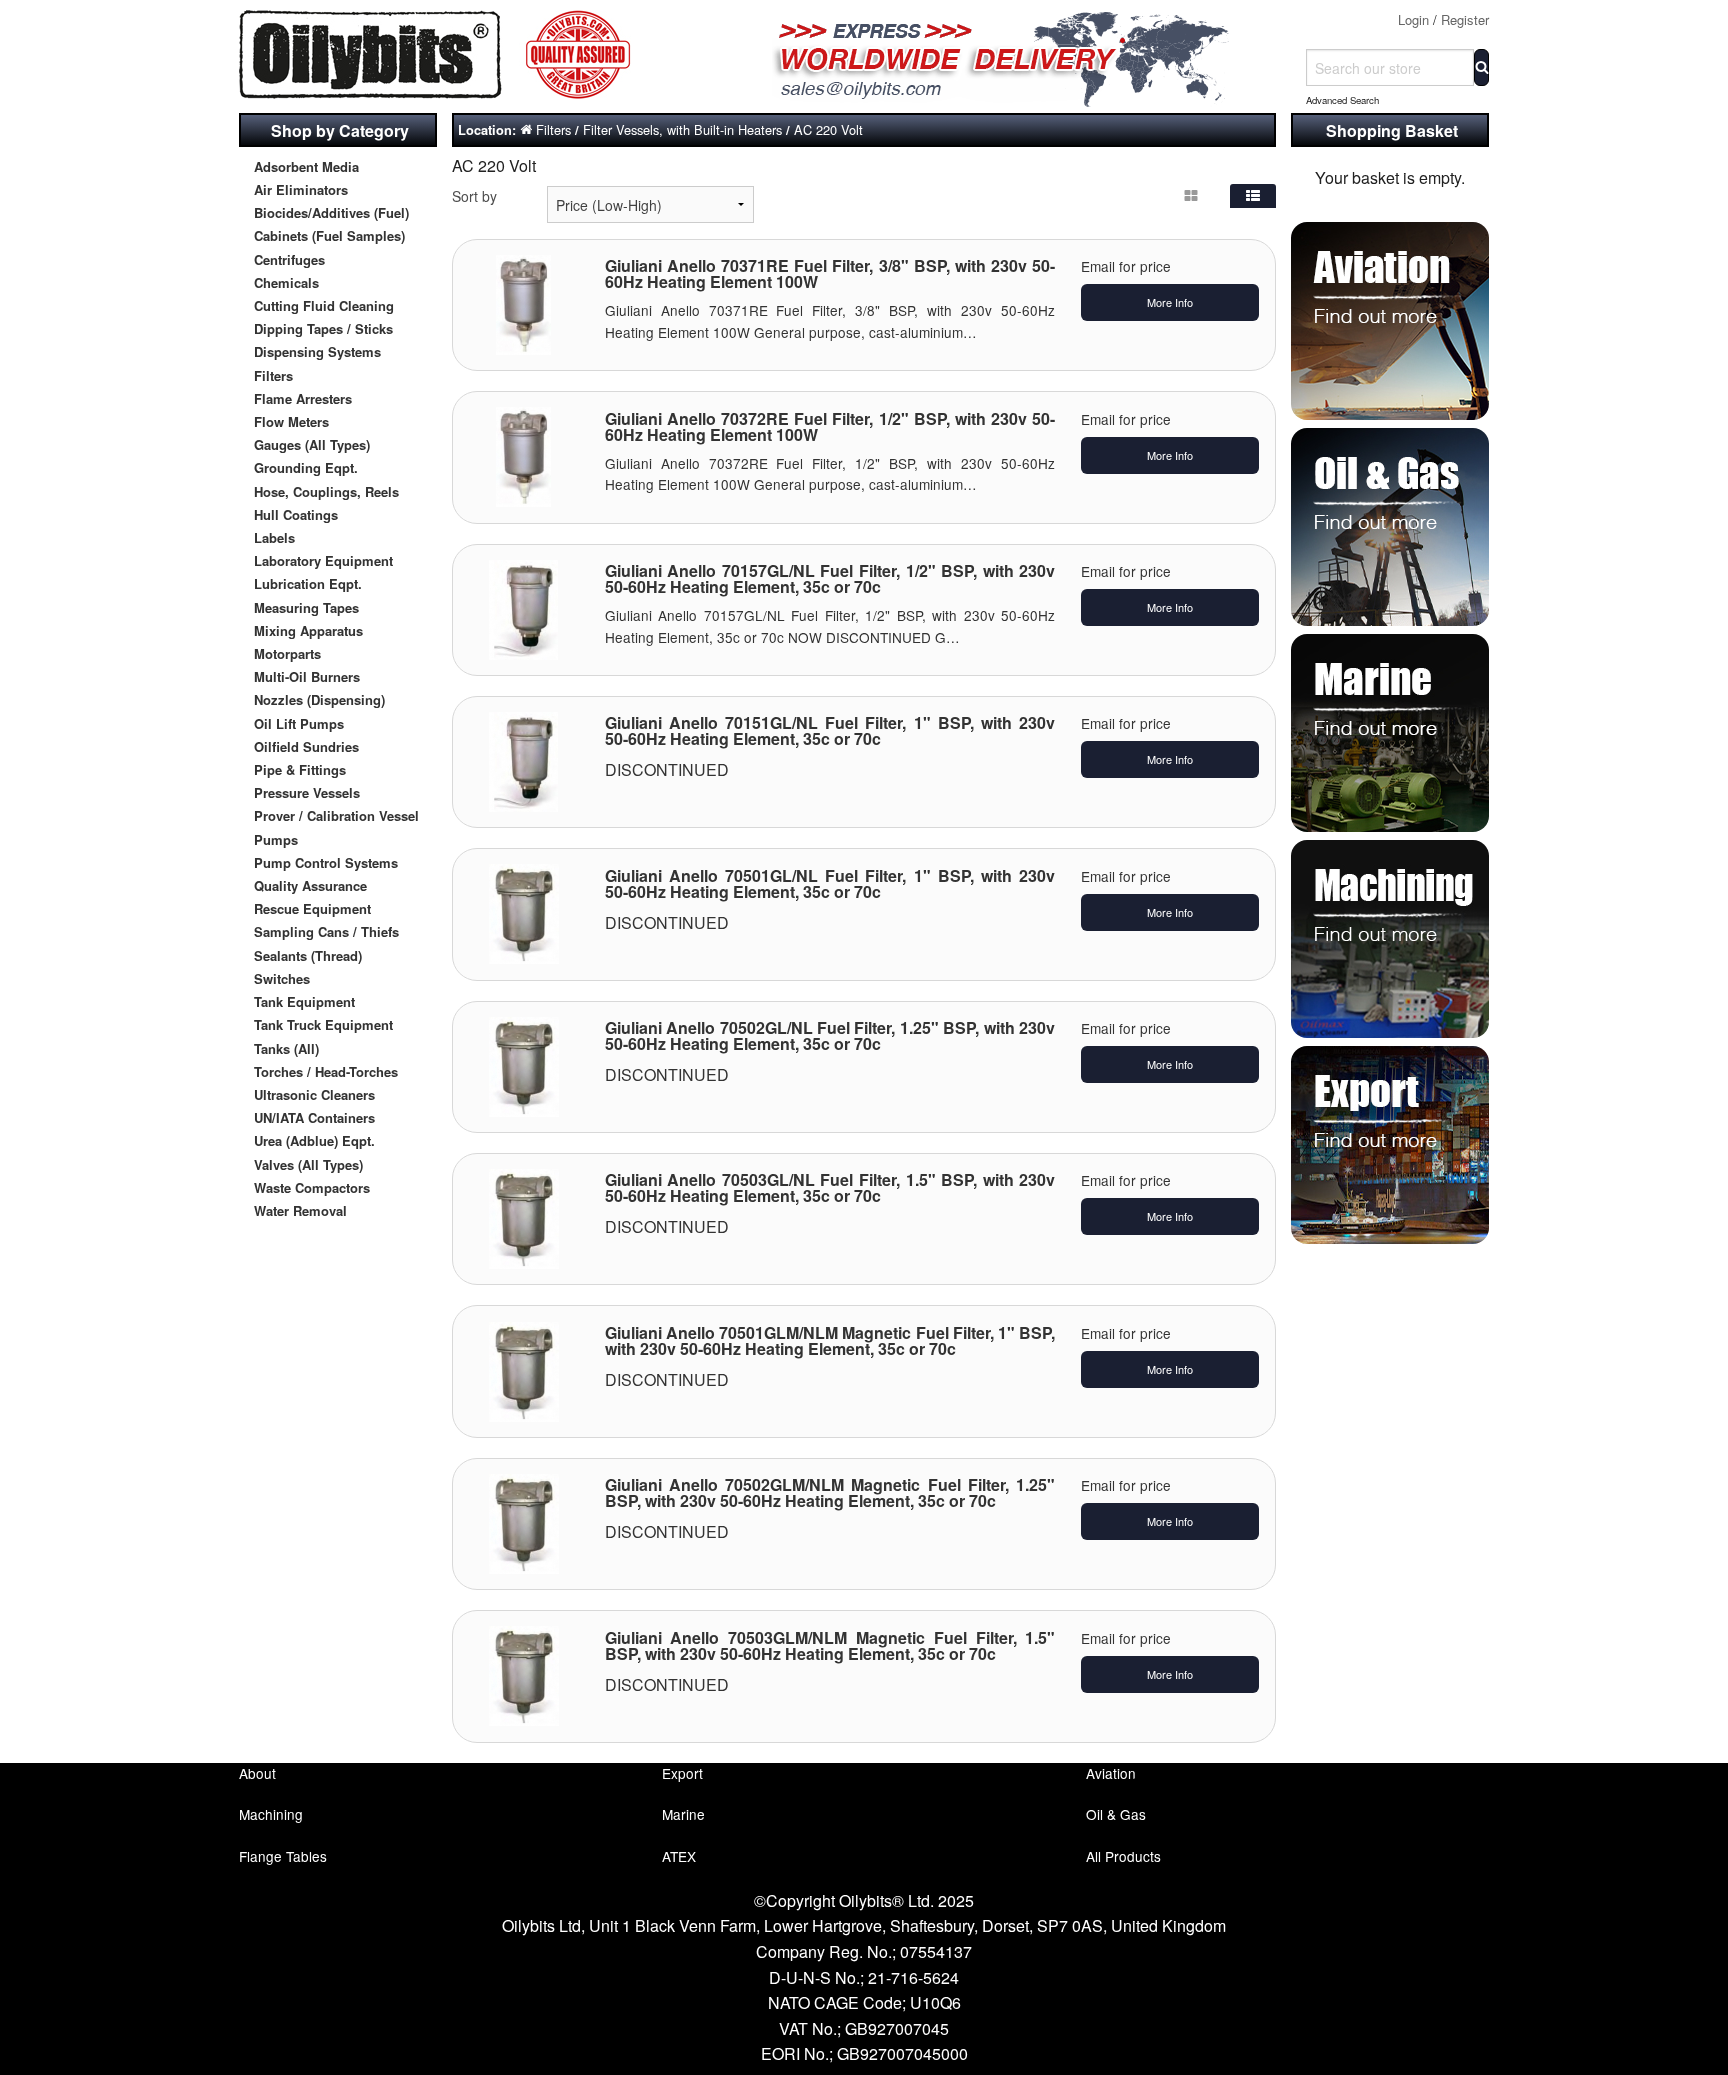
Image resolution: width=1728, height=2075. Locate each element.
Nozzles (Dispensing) (319, 699)
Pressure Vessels (307, 792)
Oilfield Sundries (306, 746)
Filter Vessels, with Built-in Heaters (682, 129)
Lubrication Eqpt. (308, 583)
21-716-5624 (913, 1977)
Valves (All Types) (308, 1164)
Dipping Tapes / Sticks (323, 328)
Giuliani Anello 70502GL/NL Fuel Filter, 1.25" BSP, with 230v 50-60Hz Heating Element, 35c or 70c (830, 1035)
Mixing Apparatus (308, 630)
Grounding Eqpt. (306, 467)
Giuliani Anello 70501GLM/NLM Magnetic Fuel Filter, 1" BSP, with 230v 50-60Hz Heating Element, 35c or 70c (830, 1340)
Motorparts (287, 653)
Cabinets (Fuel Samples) (329, 235)
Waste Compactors (312, 1187)
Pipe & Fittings (300, 769)
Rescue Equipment (312, 908)
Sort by (474, 196)
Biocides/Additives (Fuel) (331, 212)
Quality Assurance (310, 885)
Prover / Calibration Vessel (336, 815)
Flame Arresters (303, 398)
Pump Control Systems (326, 862)
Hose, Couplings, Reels (326, 491)
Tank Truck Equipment (323, 1024)
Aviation (1111, 1773)
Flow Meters (291, 421)
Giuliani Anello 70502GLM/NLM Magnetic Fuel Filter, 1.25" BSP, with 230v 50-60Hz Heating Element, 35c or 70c (830, 1492)
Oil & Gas (1116, 1814)
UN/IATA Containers (314, 1117)
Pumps (276, 839)
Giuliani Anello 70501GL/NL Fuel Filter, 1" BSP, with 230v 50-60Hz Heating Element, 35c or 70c (830, 883)
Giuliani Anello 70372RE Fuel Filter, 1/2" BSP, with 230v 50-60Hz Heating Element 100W (830, 426)
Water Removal (300, 1210)
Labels (274, 537)
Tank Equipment (304, 1001)
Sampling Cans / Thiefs (326, 931)
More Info (1170, 302)
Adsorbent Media (306, 166)
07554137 (936, 1951)
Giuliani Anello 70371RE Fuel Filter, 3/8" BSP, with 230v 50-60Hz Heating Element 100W (830, 273)
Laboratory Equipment (323, 560)
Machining (271, 1814)
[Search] (1481, 67)
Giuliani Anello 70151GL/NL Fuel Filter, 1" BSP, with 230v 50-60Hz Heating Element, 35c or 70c (830, 730)
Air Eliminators (301, 189)
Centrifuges (289, 259)
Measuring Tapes (306, 607)
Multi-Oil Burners (307, 676)
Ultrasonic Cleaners (314, 1094)
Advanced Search (1342, 100)
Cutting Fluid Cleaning (324, 305)
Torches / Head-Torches (326, 1071)
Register (1465, 19)
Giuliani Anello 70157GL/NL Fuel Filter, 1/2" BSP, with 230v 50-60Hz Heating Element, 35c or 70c (830, 578)
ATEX (679, 1856)
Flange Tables (283, 1856)
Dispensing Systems (317, 351)
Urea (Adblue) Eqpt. (314, 1140)
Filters (273, 375)
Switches (282, 978)
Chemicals (286, 282)
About (257, 1773)
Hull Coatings (296, 514)
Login (1413, 19)
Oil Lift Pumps (299, 723)
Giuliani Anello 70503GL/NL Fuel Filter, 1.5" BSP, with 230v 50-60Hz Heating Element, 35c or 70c (830, 1187)
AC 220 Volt (828, 129)
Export (682, 1773)
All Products (1123, 1856)
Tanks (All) (286, 1048)
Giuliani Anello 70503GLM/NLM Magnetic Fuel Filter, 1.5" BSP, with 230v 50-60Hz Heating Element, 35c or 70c (830, 1645)
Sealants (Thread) (308, 955)
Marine (683, 1814)
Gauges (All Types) (312, 444)
